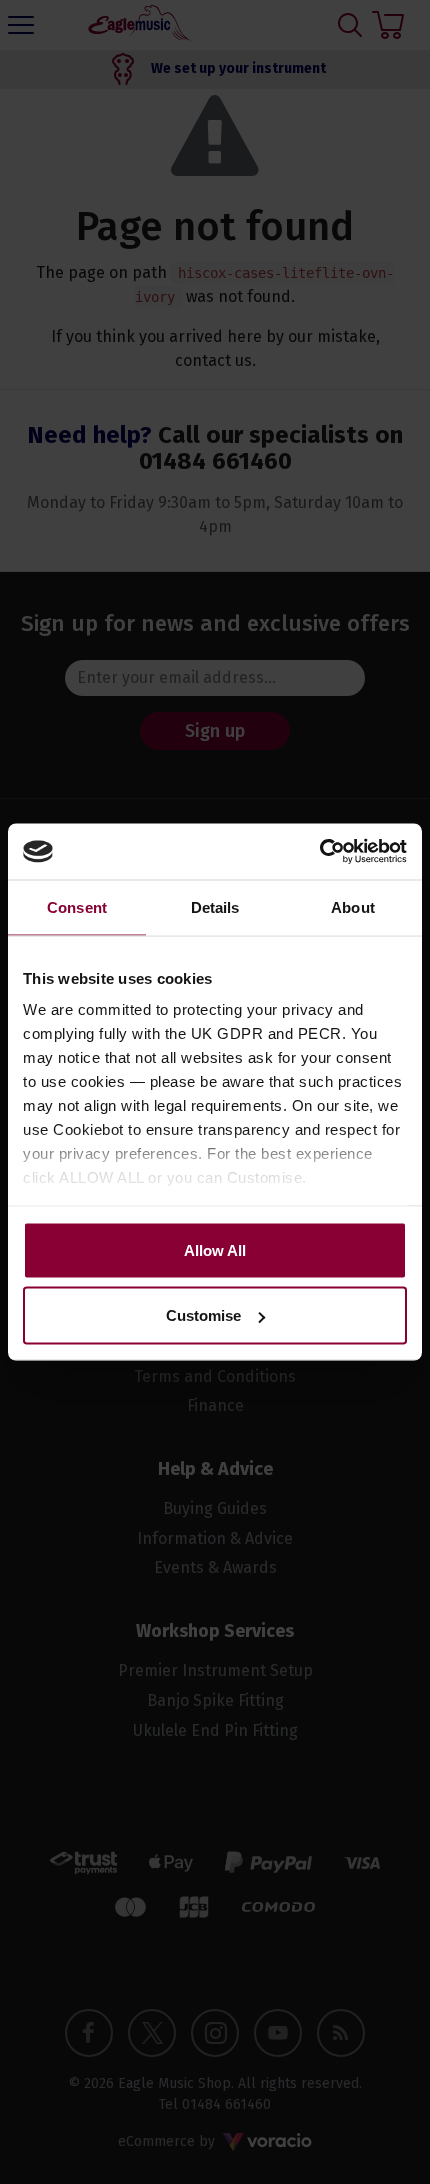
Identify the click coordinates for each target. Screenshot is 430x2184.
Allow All (215, 1249)
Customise (203, 1315)
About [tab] (353, 906)
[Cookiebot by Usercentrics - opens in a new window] (319, 852)
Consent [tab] (77, 906)
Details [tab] (215, 906)
